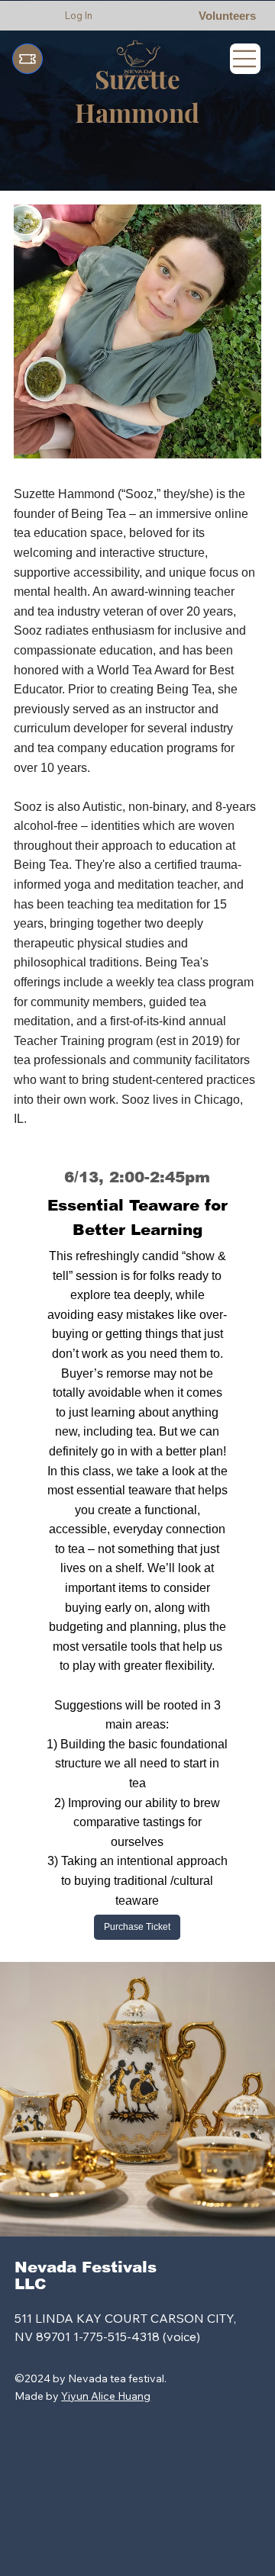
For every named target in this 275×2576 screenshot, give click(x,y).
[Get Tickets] (27, 59)
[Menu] (245, 59)
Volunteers (227, 16)
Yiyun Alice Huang (106, 2396)
